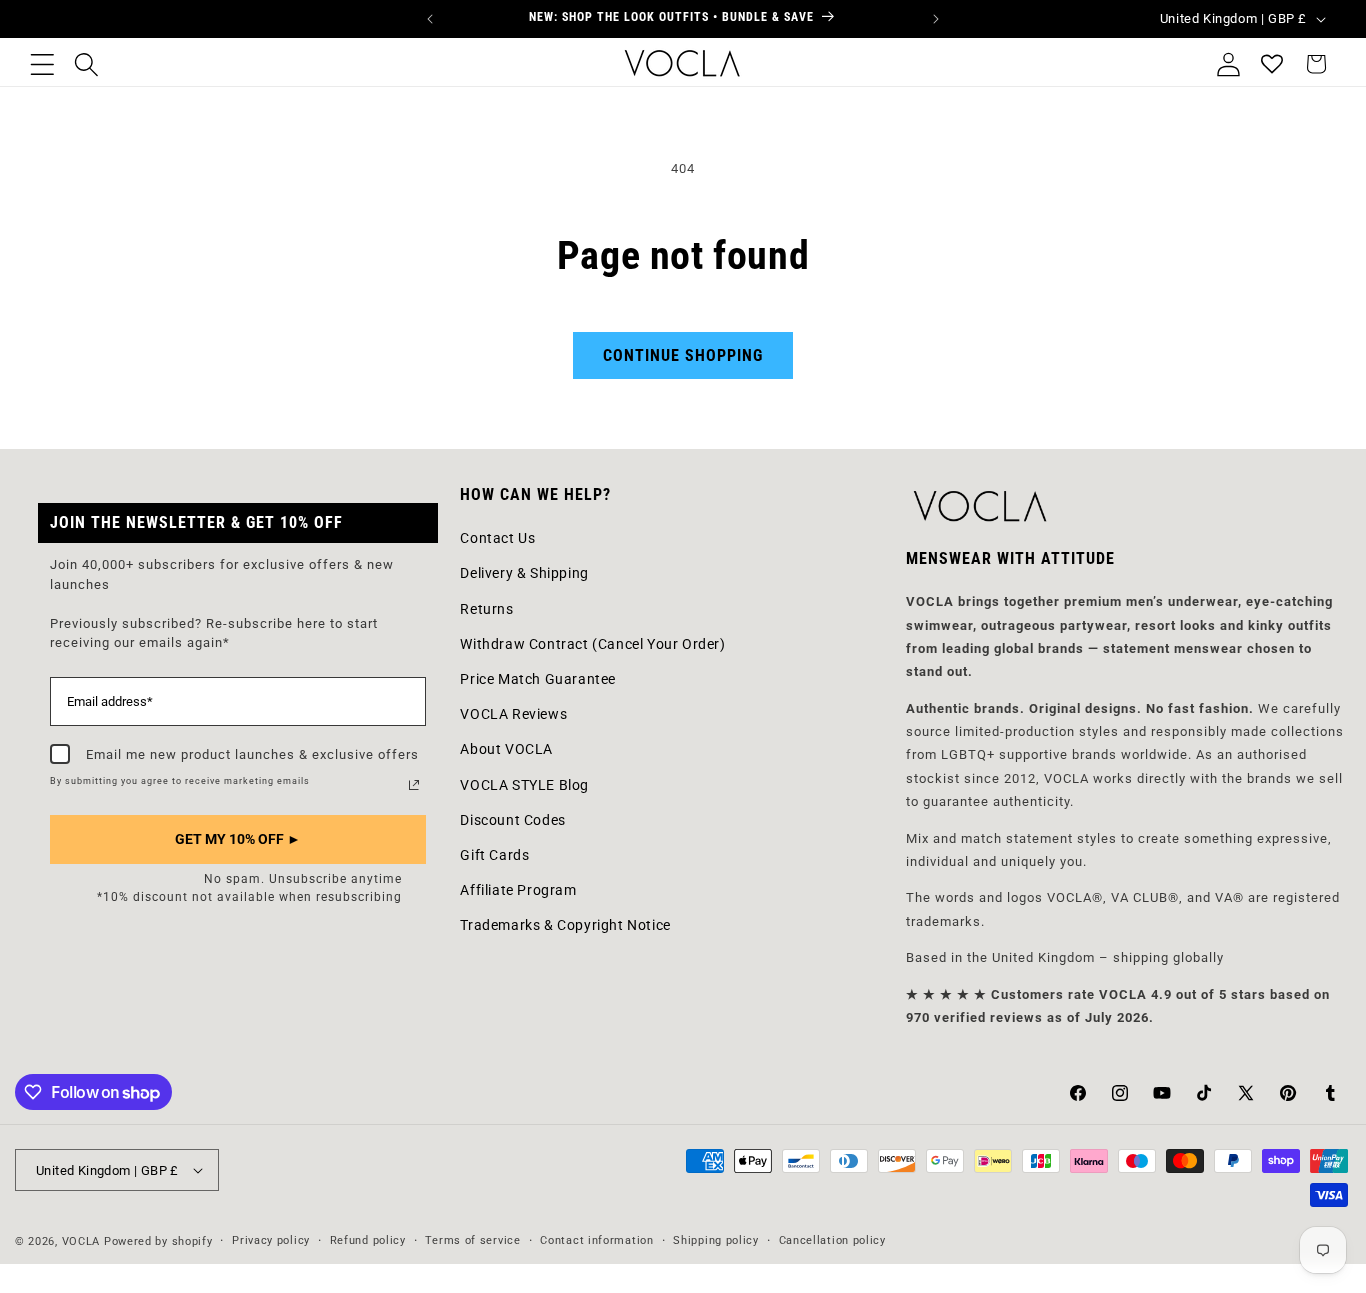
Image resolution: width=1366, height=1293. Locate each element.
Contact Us (497, 538)
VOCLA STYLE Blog (524, 785)
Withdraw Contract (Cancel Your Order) (592, 644)
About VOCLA (506, 749)
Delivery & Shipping (524, 573)
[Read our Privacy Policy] (414, 785)
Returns (486, 609)
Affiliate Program (518, 890)
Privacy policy (271, 1240)
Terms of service (472, 1240)
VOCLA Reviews (513, 714)
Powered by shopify (158, 1241)
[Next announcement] (936, 19)
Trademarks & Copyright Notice (565, 925)
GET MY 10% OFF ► (238, 839)
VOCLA (81, 1241)
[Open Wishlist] (1272, 64)
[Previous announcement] (430, 19)
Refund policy (368, 1240)
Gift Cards (494, 855)
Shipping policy (716, 1240)
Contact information (596, 1240)
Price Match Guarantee (538, 679)
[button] (42, 64)
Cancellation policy (832, 1240)
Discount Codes (512, 820)
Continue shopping (683, 355)
